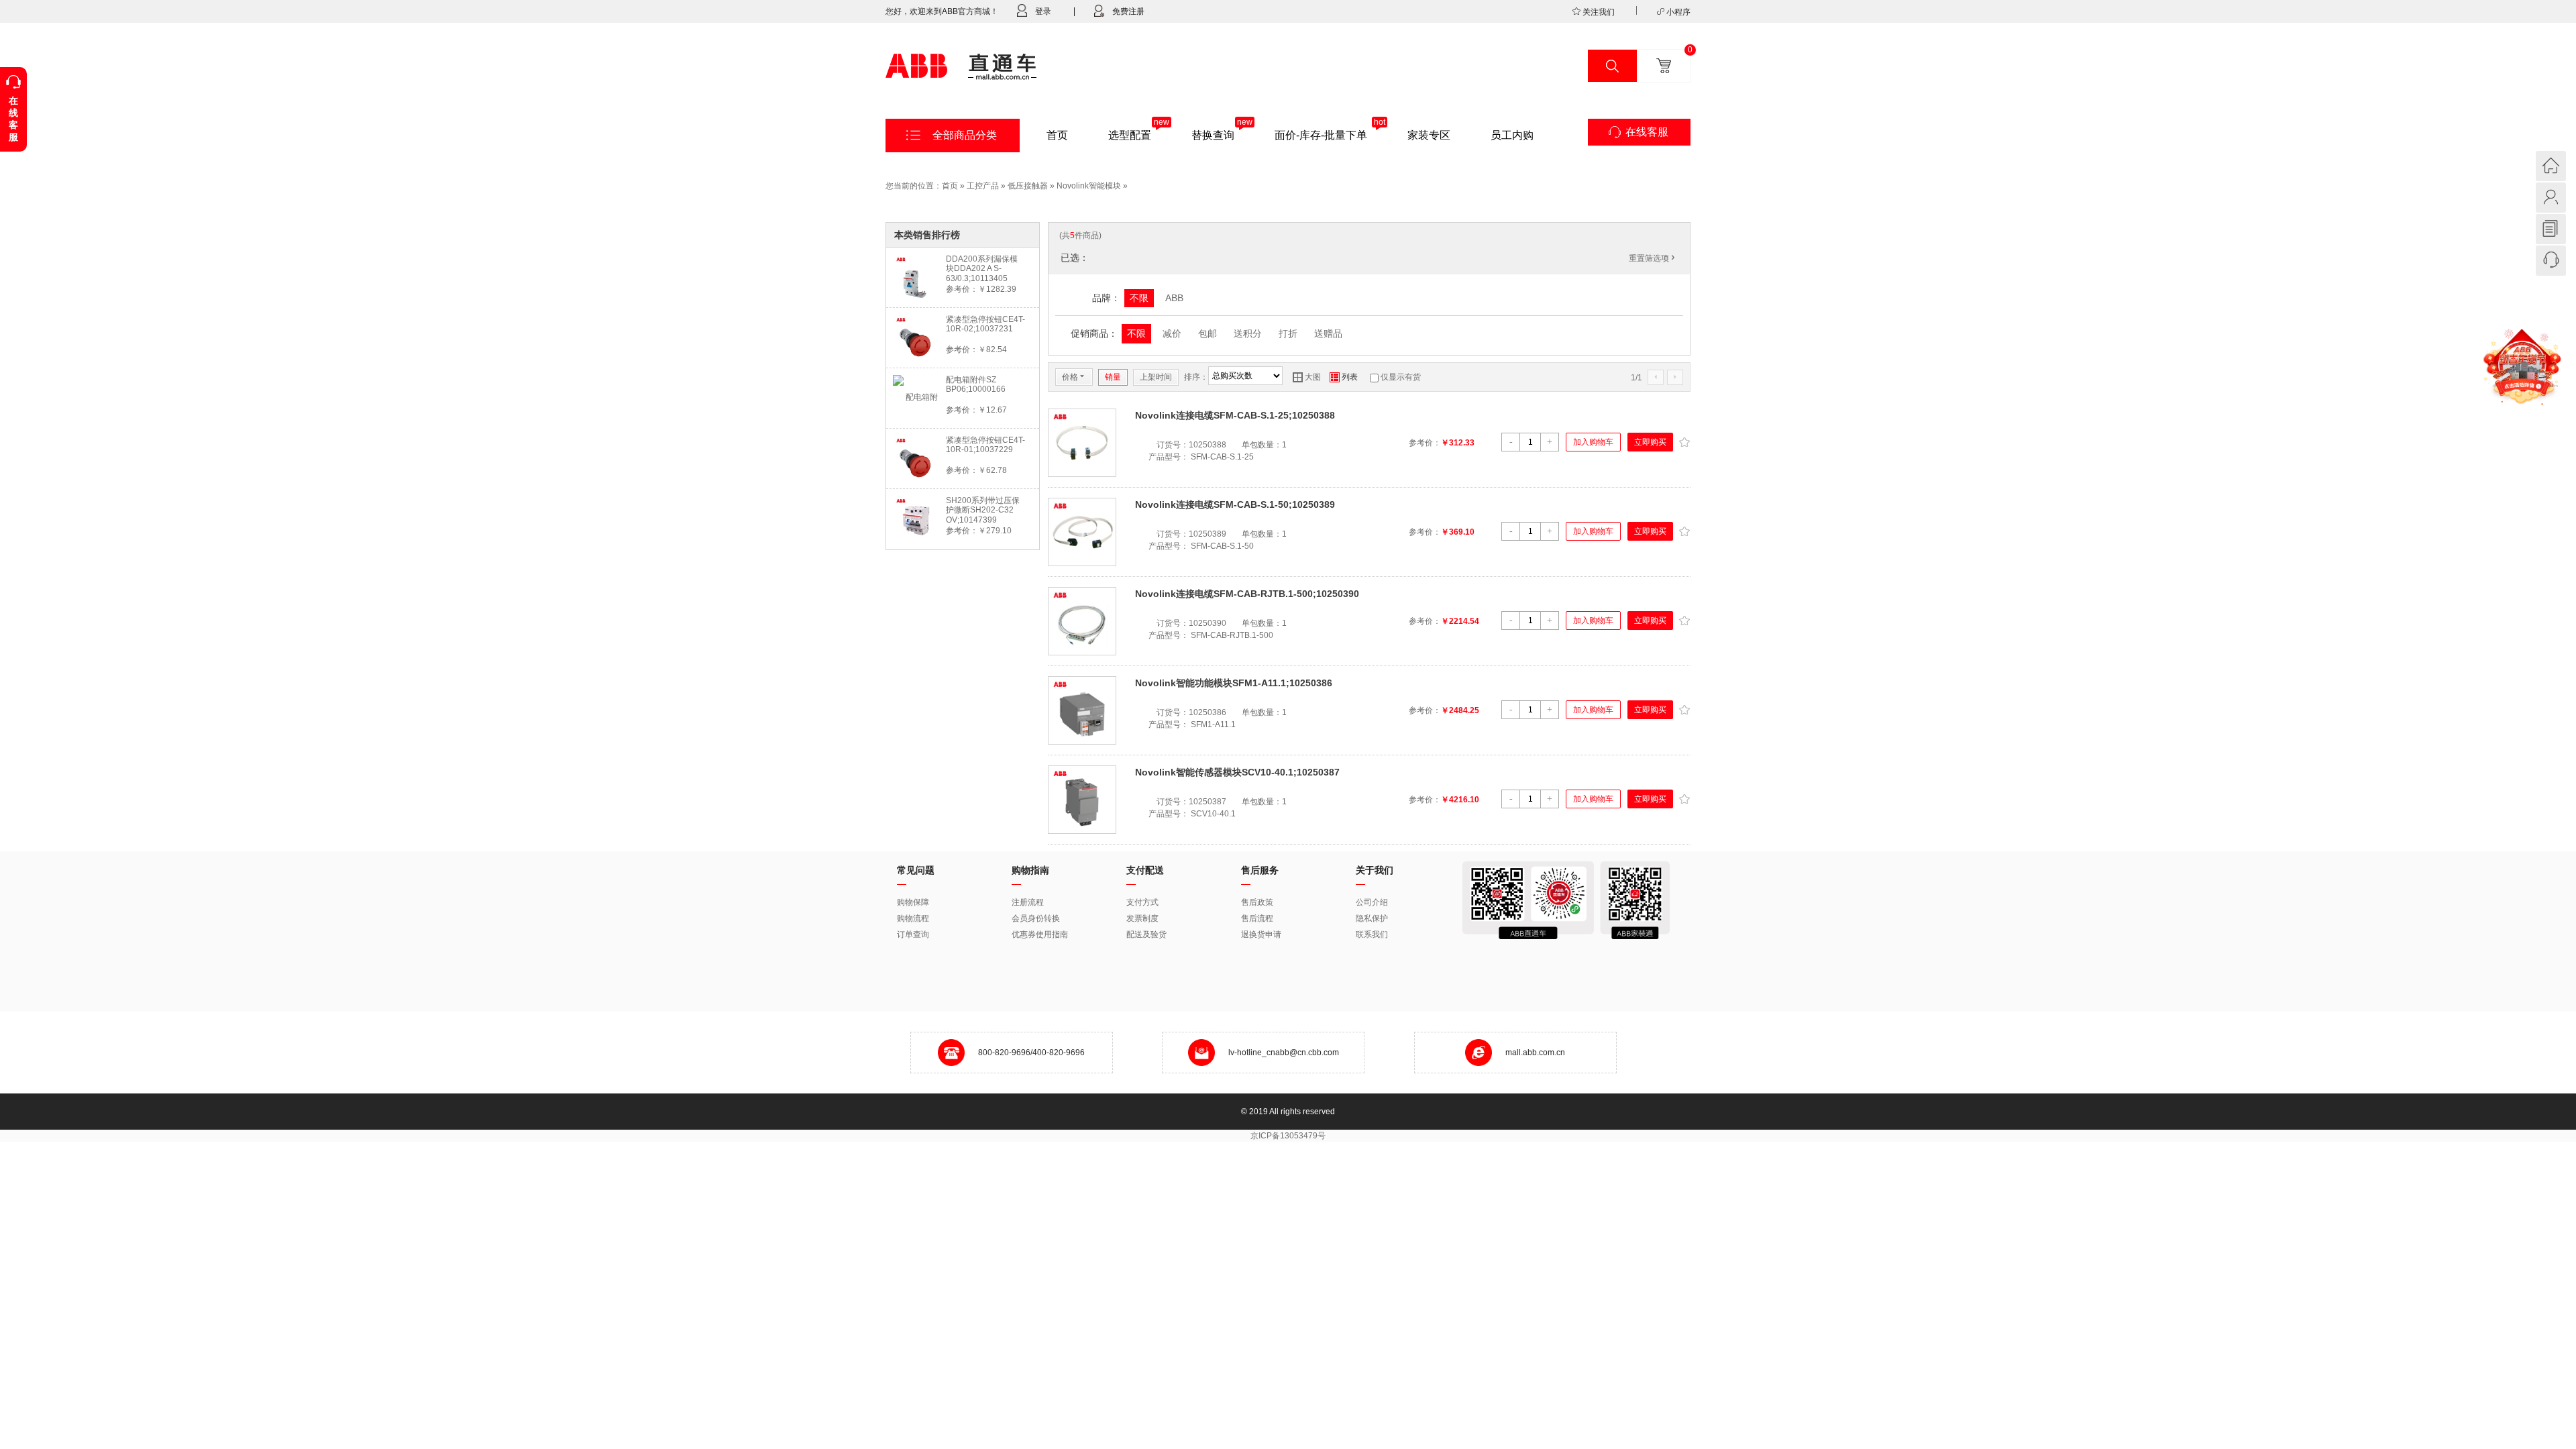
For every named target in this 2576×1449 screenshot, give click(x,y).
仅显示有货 (1401, 377)
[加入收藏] (1684, 441)
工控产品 (983, 186)
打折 (1288, 333)
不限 (1139, 298)
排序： (1196, 377)
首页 (1057, 135)
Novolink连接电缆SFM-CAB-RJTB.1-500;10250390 (1247, 594)
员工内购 (1512, 135)
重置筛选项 (1653, 258)
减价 (1172, 333)
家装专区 (1429, 135)
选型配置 (1130, 135)
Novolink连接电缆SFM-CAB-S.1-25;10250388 (1235, 415)
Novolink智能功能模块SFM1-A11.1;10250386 (1234, 683)
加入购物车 (1593, 442)
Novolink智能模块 (1089, 186)
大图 (1307, 377)
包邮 (1207, 333)
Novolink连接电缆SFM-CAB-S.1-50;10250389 (1235, 504)
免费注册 (1128, 11)
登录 (1043, 11)
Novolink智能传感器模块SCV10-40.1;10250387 (1237, 772)
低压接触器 (1028, 186)
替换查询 (1213, 135)
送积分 (1248, 333)
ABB (1174, 298)
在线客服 (1647, 132)
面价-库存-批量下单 (1321, 135)
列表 (1344, 377)
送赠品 (1328, 333)
